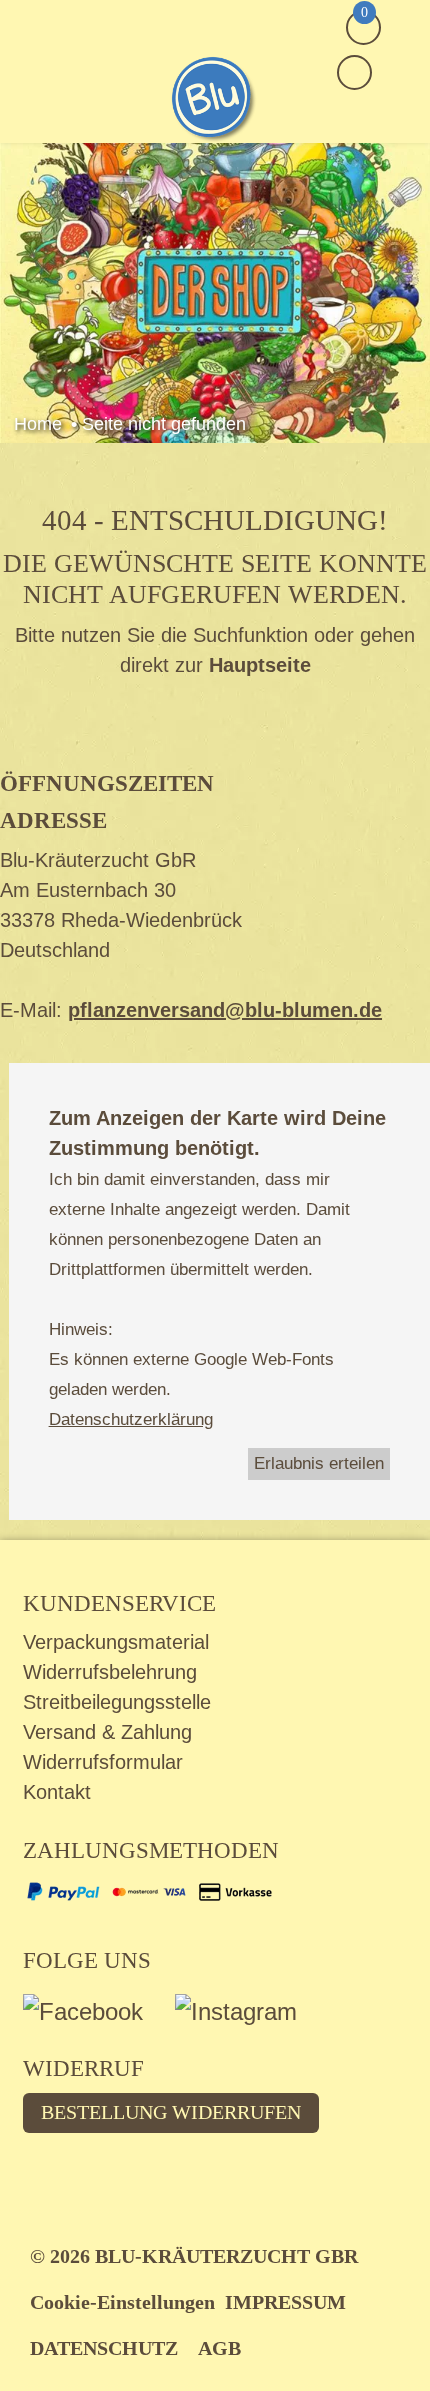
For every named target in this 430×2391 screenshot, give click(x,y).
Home (38, 424)
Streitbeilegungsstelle (117, 1702)
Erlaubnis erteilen (319, 1463)
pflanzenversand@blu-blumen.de (225, 1010)
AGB (219, 2348)
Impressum (285, 2302)
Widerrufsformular (103, 1762)
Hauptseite (260, 665)
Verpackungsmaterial (116, 1642)
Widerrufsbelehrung (110, 1672)
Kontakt (57, 1792)
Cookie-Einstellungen (122, 2302)
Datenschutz (104, 2348)
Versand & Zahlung (107, 1732)
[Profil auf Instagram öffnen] (248, 2017)
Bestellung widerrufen (171, 2112)
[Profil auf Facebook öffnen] (99, 2017)
